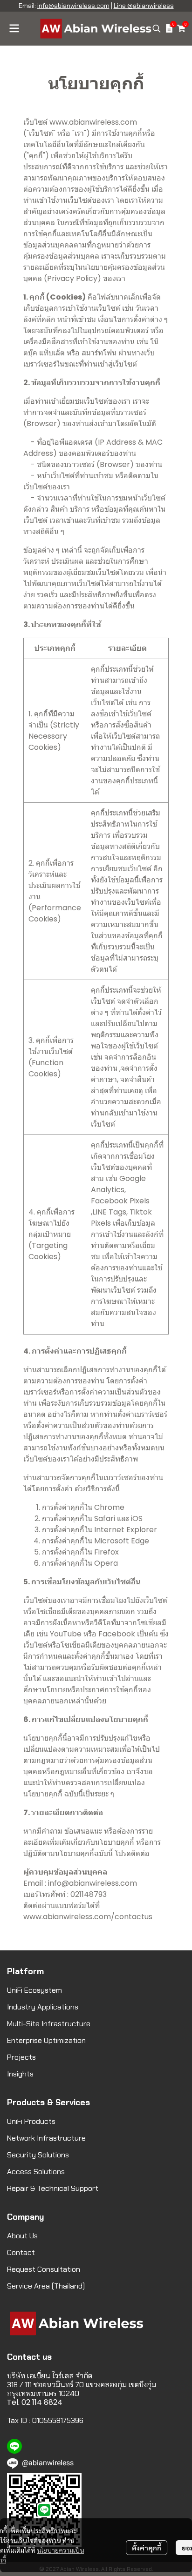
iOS (137, 1518)
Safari (105, 1518)
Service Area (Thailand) (46, 2286)
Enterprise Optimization (46, 2040)
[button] (157, 28)
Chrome (109, 1507)
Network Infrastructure (46, 2138)
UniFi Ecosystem (34, 1990)
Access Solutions (36, 2172)
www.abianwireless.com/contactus (88, 1917)
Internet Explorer (126, 1530)
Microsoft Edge (122, 1541)
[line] (14, 2446)
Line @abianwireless (144, 6)
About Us (22, 2236)
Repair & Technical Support (53, 2188)
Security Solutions (38, 2155)
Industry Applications (43, 2007)
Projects (21, 2057)
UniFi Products (31, 2121)
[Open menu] (14, 28)
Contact (21, 2252)
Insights (20, 2074)
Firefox (106, 1552)
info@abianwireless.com (73, 6)
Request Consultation (44, 2269)
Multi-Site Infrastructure (49, 2024)
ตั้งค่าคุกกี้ (147, 2548)
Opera (106, 1563)
